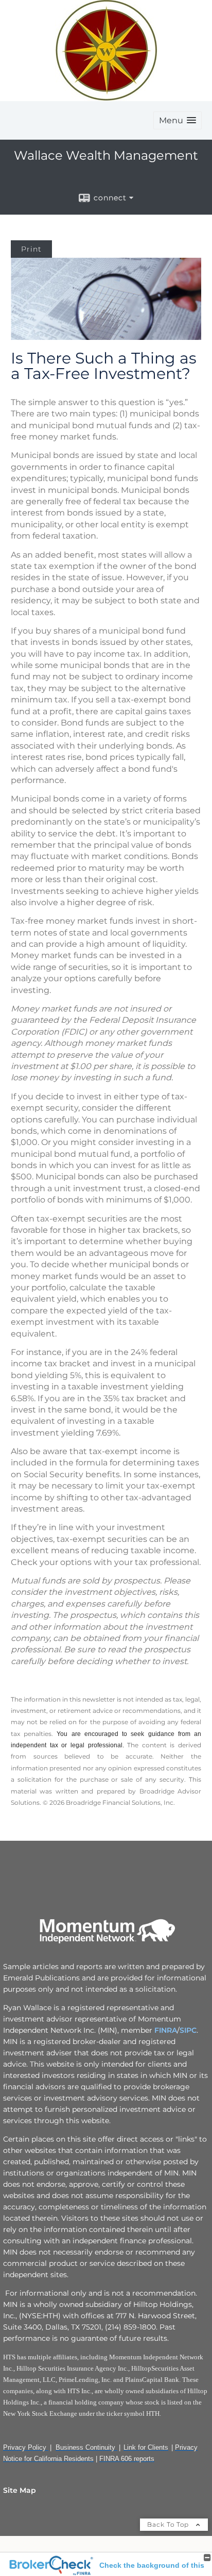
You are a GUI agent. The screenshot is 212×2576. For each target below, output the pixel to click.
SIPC (188, 2030)
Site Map (20, 2490)
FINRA (165, 2030)
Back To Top (169, 2524)
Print (31, 249)
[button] (178, 120)
